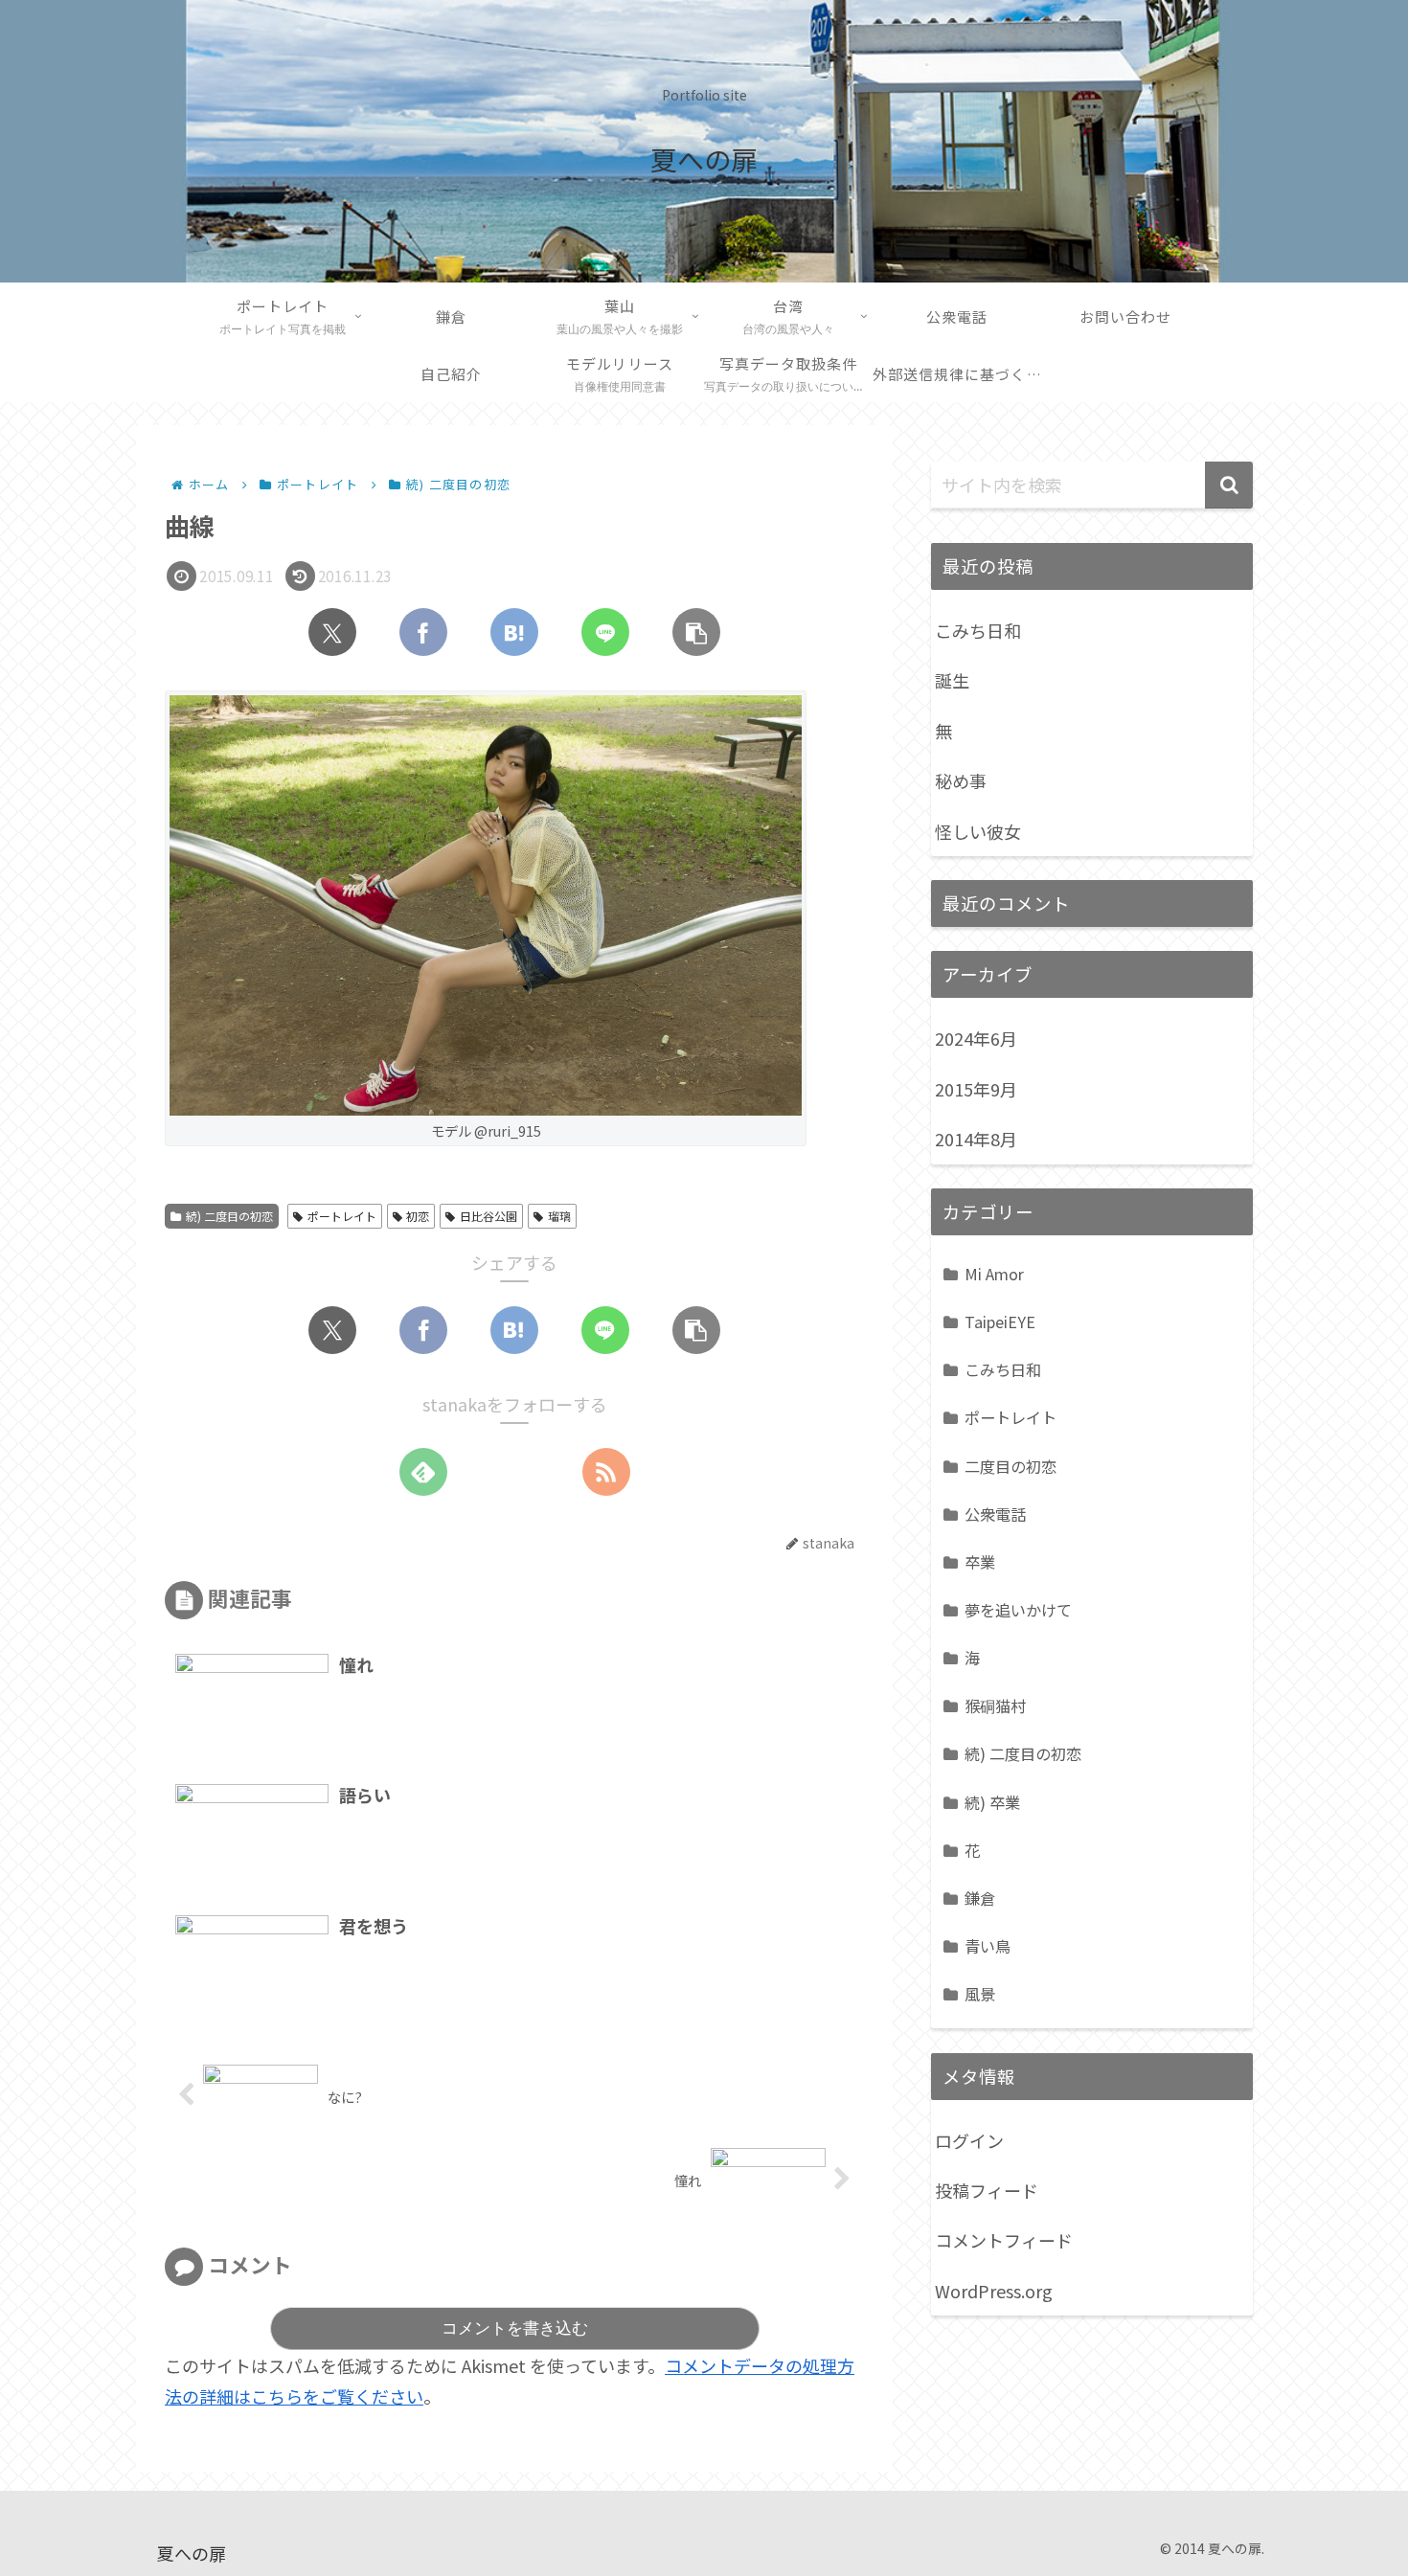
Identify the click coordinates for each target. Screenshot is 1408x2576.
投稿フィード (987, 2190)
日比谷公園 (488, 1216)
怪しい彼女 (978, 831)
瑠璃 (559, 1216)
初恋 (418, 1216)
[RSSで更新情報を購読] (606, 1472)
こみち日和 (978, 630)
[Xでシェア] (332, 632)
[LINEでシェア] (605, 632)
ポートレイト (342, 1216)
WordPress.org (994, 2291)
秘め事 (961, 780)
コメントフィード (1004, 2240)
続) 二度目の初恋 (229, 1216)
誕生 (952, 680)
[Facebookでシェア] (423, 632)
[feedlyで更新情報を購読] (423, 1472)
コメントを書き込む (515, 2328)
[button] (696, 632)
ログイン (969, 2140)
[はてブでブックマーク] (514, 632)
